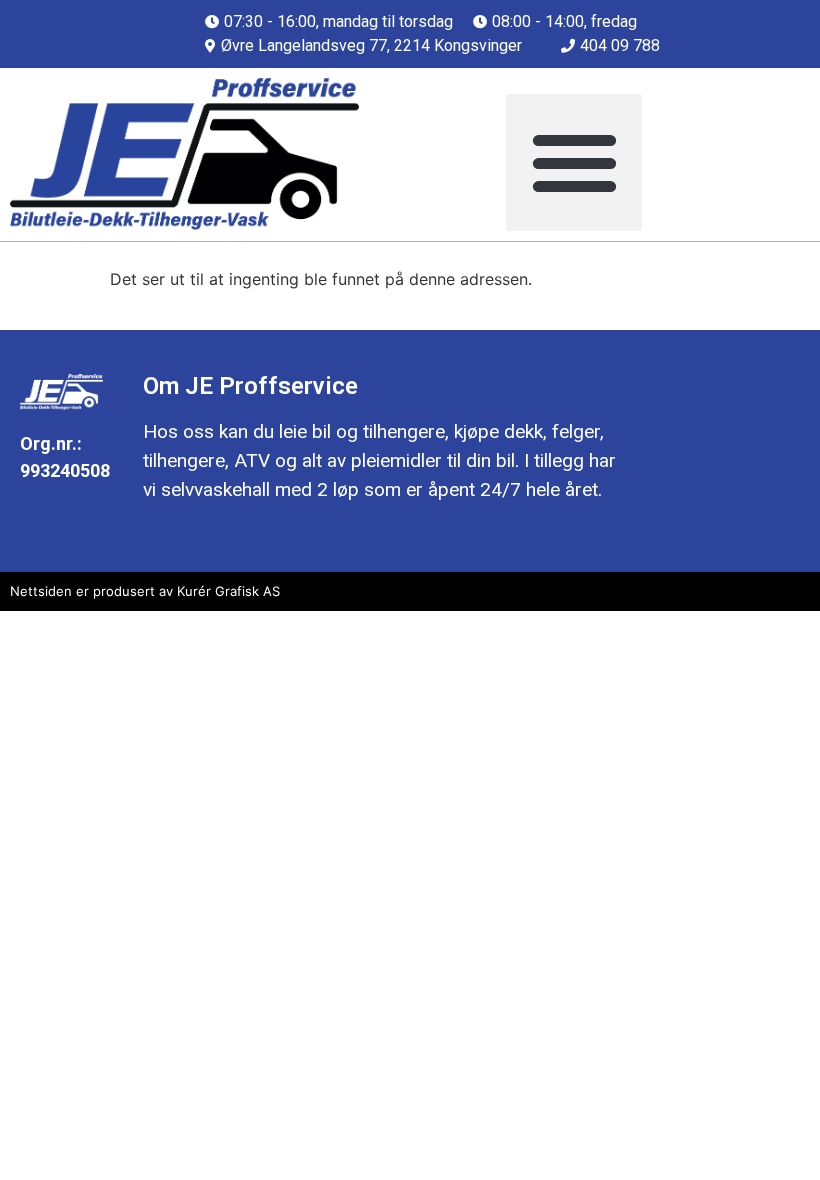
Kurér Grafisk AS (228, 591)
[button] (574, 162)
